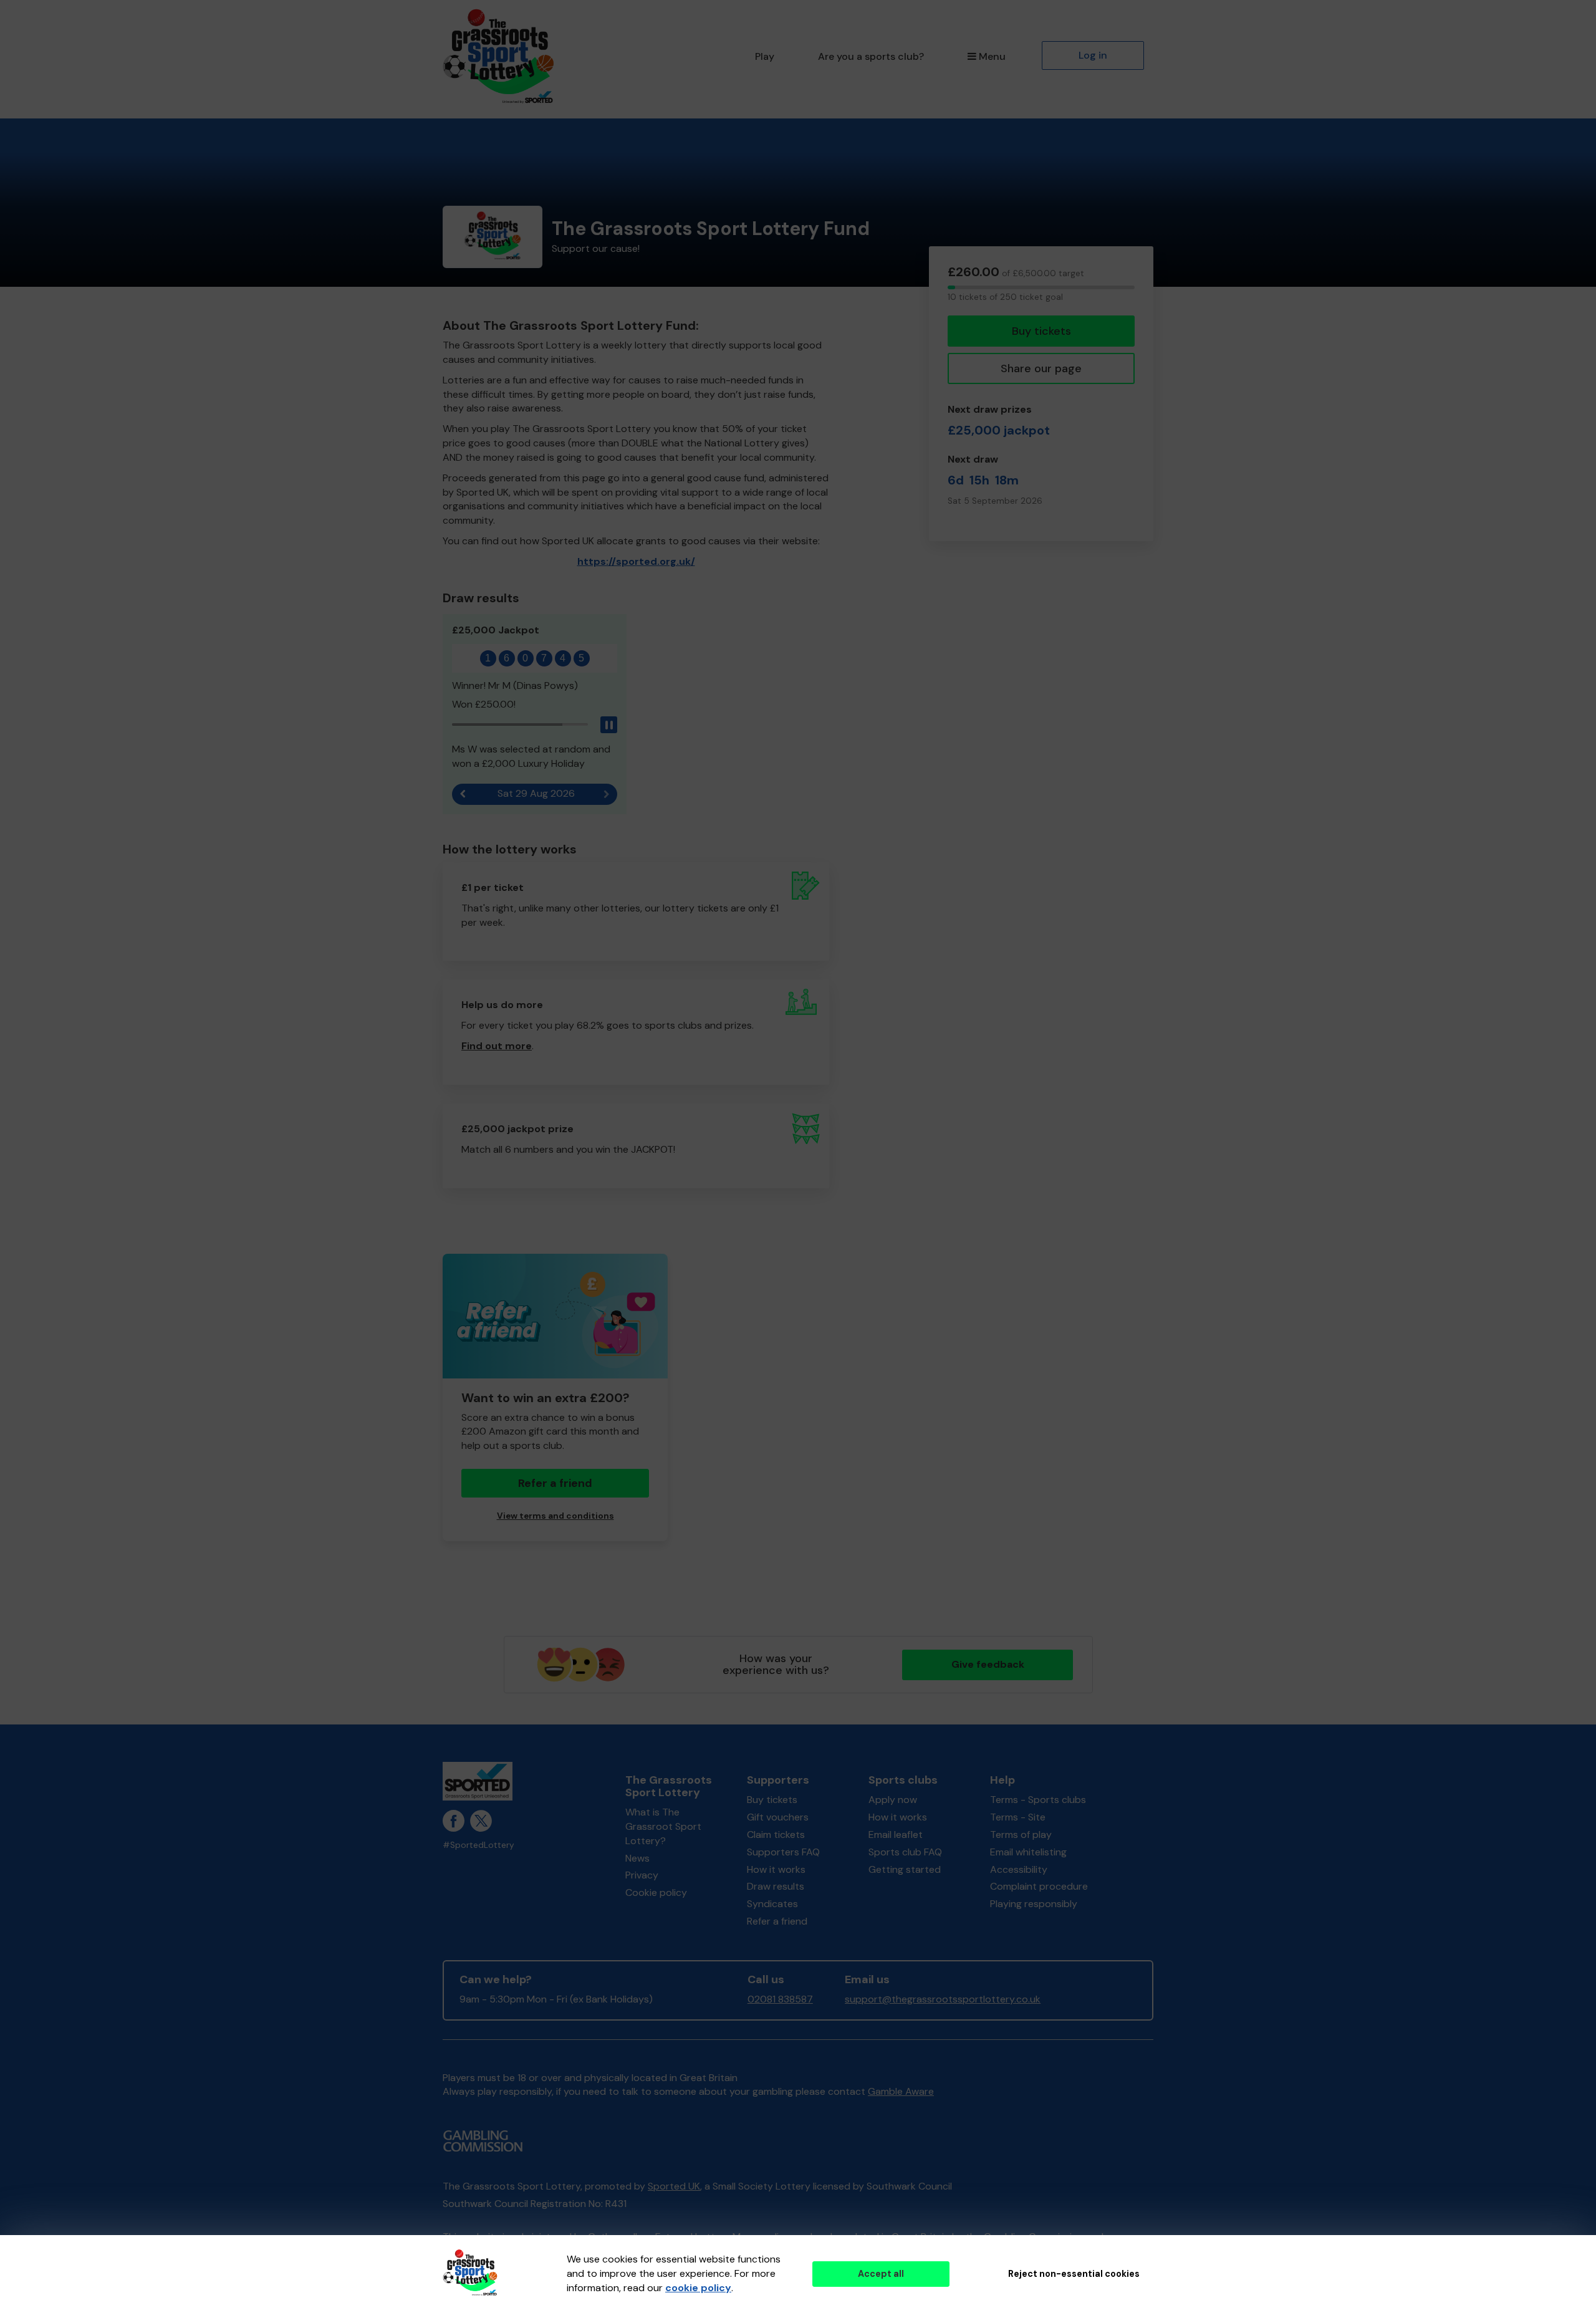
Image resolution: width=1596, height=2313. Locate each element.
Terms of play (1021, 1835)
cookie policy (698, 2288)
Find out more (497, 1046)
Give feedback (988, 1664)
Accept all (881, 2274)
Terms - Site (1018, 1817)
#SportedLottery (478, 1845)
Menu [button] (992, 56)
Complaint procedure (1039, 1886)
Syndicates (772, 1904)
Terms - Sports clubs (1038, 1800)
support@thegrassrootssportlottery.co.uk (943, 1999)
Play (765, 56)
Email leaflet (896, 1835)
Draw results (776, 1886)
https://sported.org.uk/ (636, 561)
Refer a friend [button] (555, 1483)
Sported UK (674, 2186)
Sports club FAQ (905, 1852)
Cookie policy (656, 1892)
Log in (1093, 55)
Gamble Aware (901, 2091)
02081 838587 (780, 1999)
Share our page (1041, 368)
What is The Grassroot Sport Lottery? (663, 1826)
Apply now (893, 1800)
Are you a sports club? (871, 56)
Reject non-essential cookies (1074, 2274)
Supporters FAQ (783, 1852)
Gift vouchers (778, 1817)
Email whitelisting (1028, 1852)
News (637, 1858)
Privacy (642, 1875)
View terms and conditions (555, 1516)
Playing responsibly (1034, 1904)
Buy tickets (1041, 331)
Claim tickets (776, 1835)
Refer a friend (777, 1921)
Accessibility (1019, 1869)
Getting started (905, 1869)
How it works (776, 1869)
